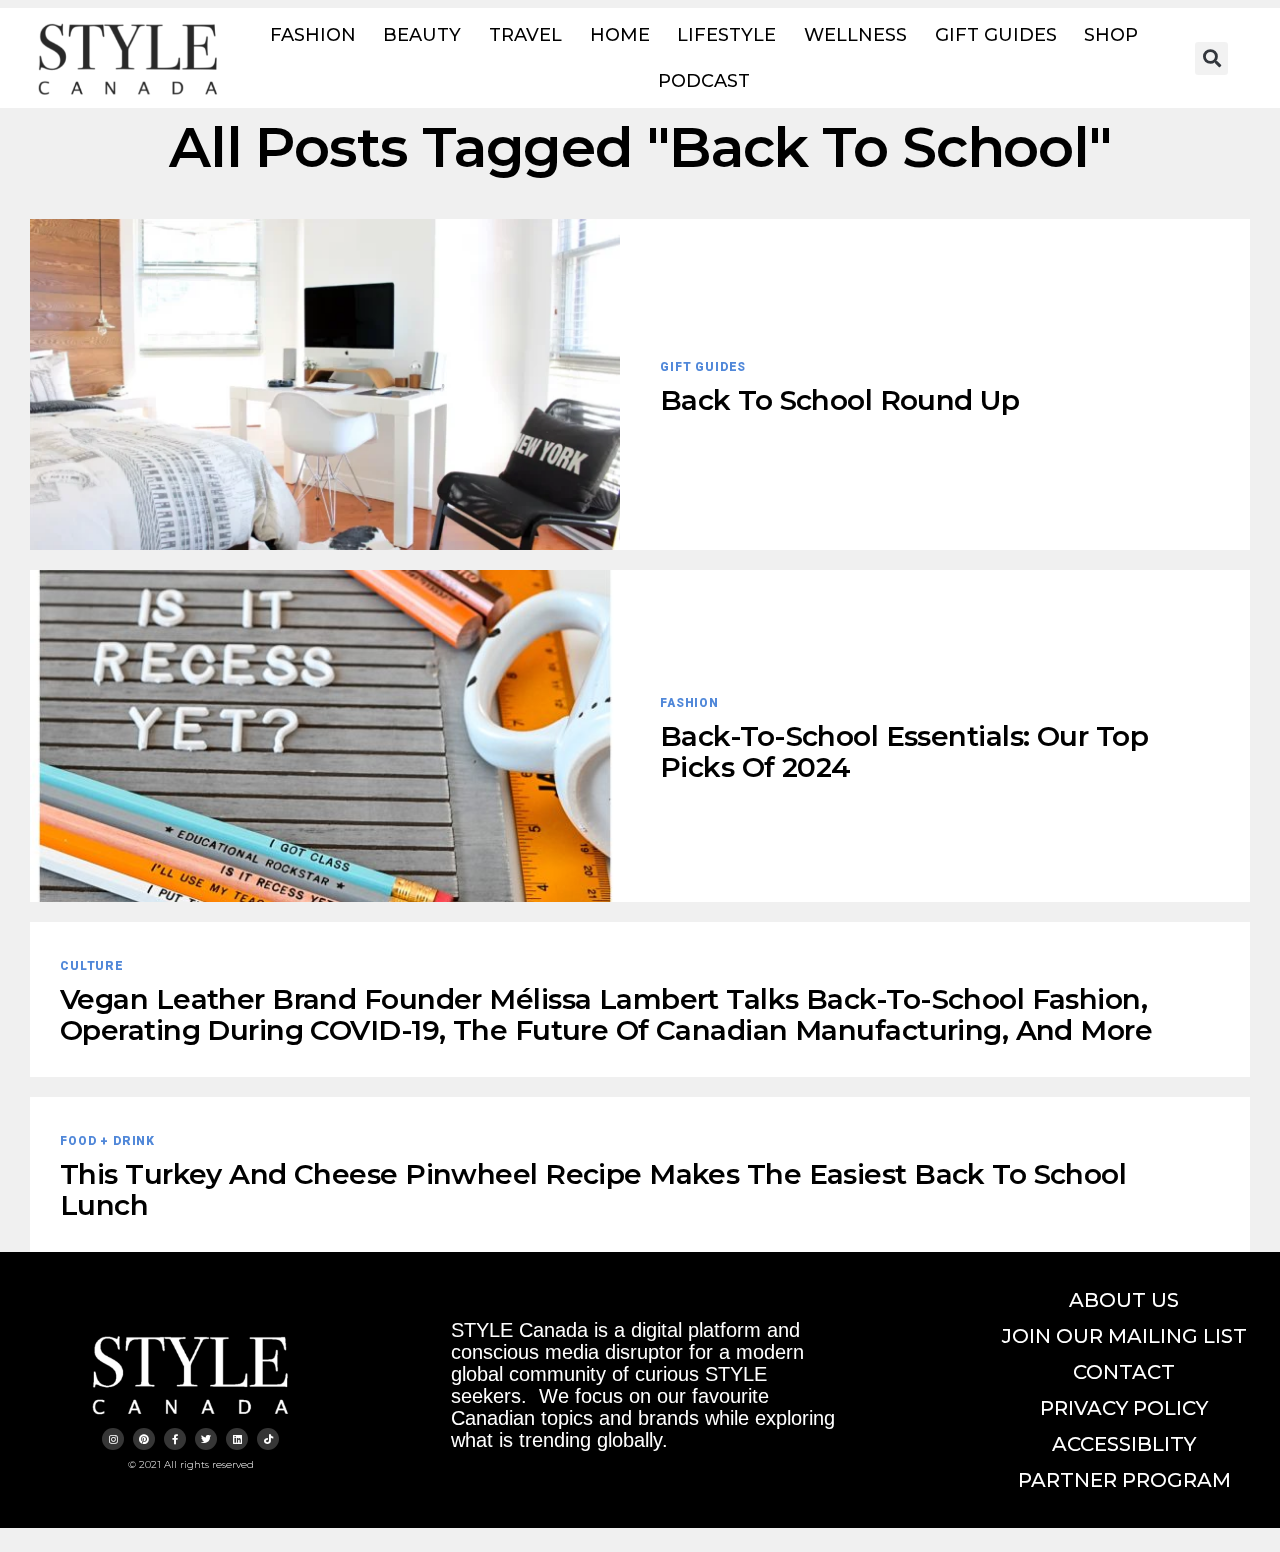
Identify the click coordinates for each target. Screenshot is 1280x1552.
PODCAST (704, 81)
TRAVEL (525, 35)
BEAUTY (422, 35)
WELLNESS (855, 35)
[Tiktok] (268, 1439)
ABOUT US (1124, 1300)
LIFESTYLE (726, 35)
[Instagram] (113, 1439)
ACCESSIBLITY (1124, 1444)
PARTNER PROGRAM (1124, 1480)
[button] (1211, 58)
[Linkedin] (237, 1439)
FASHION (313, 35)
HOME (620, 35)
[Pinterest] (144, 1439)
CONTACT (1124, 1372)
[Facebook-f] (175, 1439)
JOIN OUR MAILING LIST (1124, 1336)
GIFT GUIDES (996, 35)
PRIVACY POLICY (1124, 1408)
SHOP (1111, 35)
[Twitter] (206, 1439)
